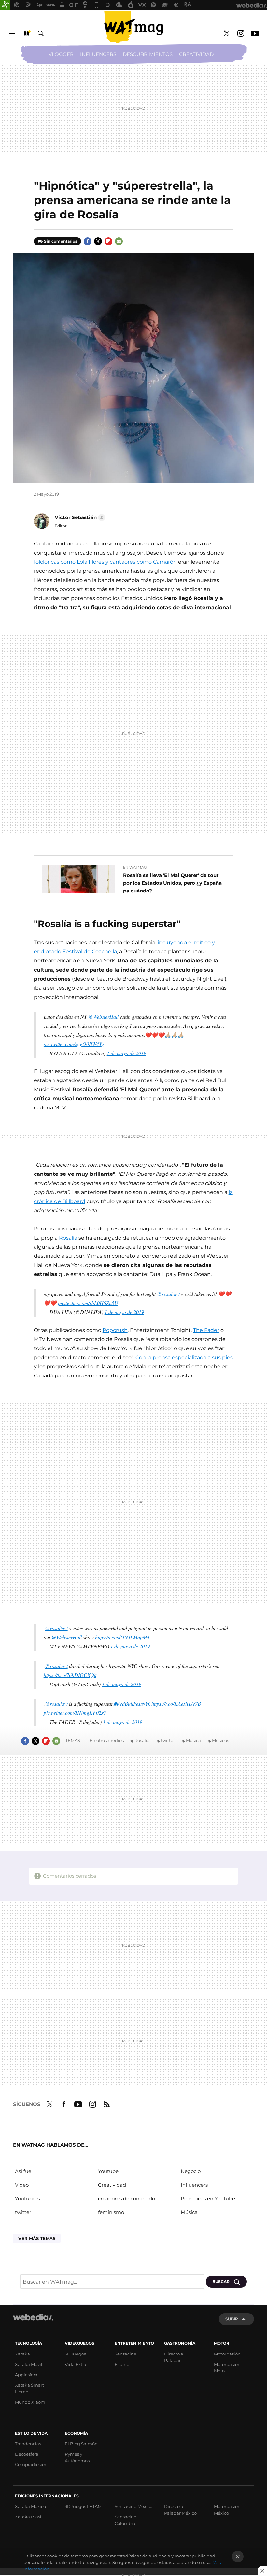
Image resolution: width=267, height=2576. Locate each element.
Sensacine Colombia (126, 2520)
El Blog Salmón (81, 2444)
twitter (168, 1740)
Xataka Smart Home (29, 2388)
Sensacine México (133, 2506)
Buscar (41, 34)
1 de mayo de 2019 (126, 1053)
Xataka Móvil (29, 2364)
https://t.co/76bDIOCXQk (70, 1675)
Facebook (88, 241)
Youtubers (27, 2199)
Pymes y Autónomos (77, 2457)
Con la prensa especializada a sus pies (184, 1357)
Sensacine (126, 2354)
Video (22, 2185)
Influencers (98, 54)
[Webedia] (33, 2317)
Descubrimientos (148, 54)
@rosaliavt (168, 1294)
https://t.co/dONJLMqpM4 (122, 1637)
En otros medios (107, 1740)
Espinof (123, 2364)
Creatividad (196, 54)
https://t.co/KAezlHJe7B (176, 1704)
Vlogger (61, 54)
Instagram (241, 34)
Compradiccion (31, 2464)
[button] (79, 517)
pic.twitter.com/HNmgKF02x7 (75, 1713)
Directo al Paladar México (180, 2510)
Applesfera (26, 2375)
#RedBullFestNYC (133, 1704)
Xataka (22, 2354)
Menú (12, 34)
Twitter (226, 34)
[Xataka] (5, 5)
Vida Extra (76, 2364)
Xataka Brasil (29, 2517)
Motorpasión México (227, 2510)
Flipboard (108, 241)
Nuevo (26, 34)
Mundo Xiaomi (31, 2402)
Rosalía (68, 1238)
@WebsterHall (103, 1017)
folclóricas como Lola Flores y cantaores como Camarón (105, 562)
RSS (107, 2103)
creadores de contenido (126, 2199)
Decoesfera (27, 2454)
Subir (232, 2319)
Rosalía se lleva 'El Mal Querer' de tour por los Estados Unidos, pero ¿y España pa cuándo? (172, 883)
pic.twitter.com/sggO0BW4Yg (74, 1044)
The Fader (206, 1330)
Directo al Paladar (174, 2357)
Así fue (23, 2171)
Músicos (220, 1740)
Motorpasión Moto (227, 2368)
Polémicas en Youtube (208, 2199)
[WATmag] (133, 27)
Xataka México (30, 2506)
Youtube (255, 34)
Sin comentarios (61, 241)
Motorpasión (227, 2354)
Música (193, 1740)
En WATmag (135, 867)
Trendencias (28, 2444)
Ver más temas (37, 2238)
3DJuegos (75, 2354)
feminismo (111, 2212)
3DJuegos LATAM (83, 2506)
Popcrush (115, 1330)
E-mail (119, 241)
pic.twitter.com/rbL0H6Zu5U (88, 1303)
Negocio (191, 2171)
